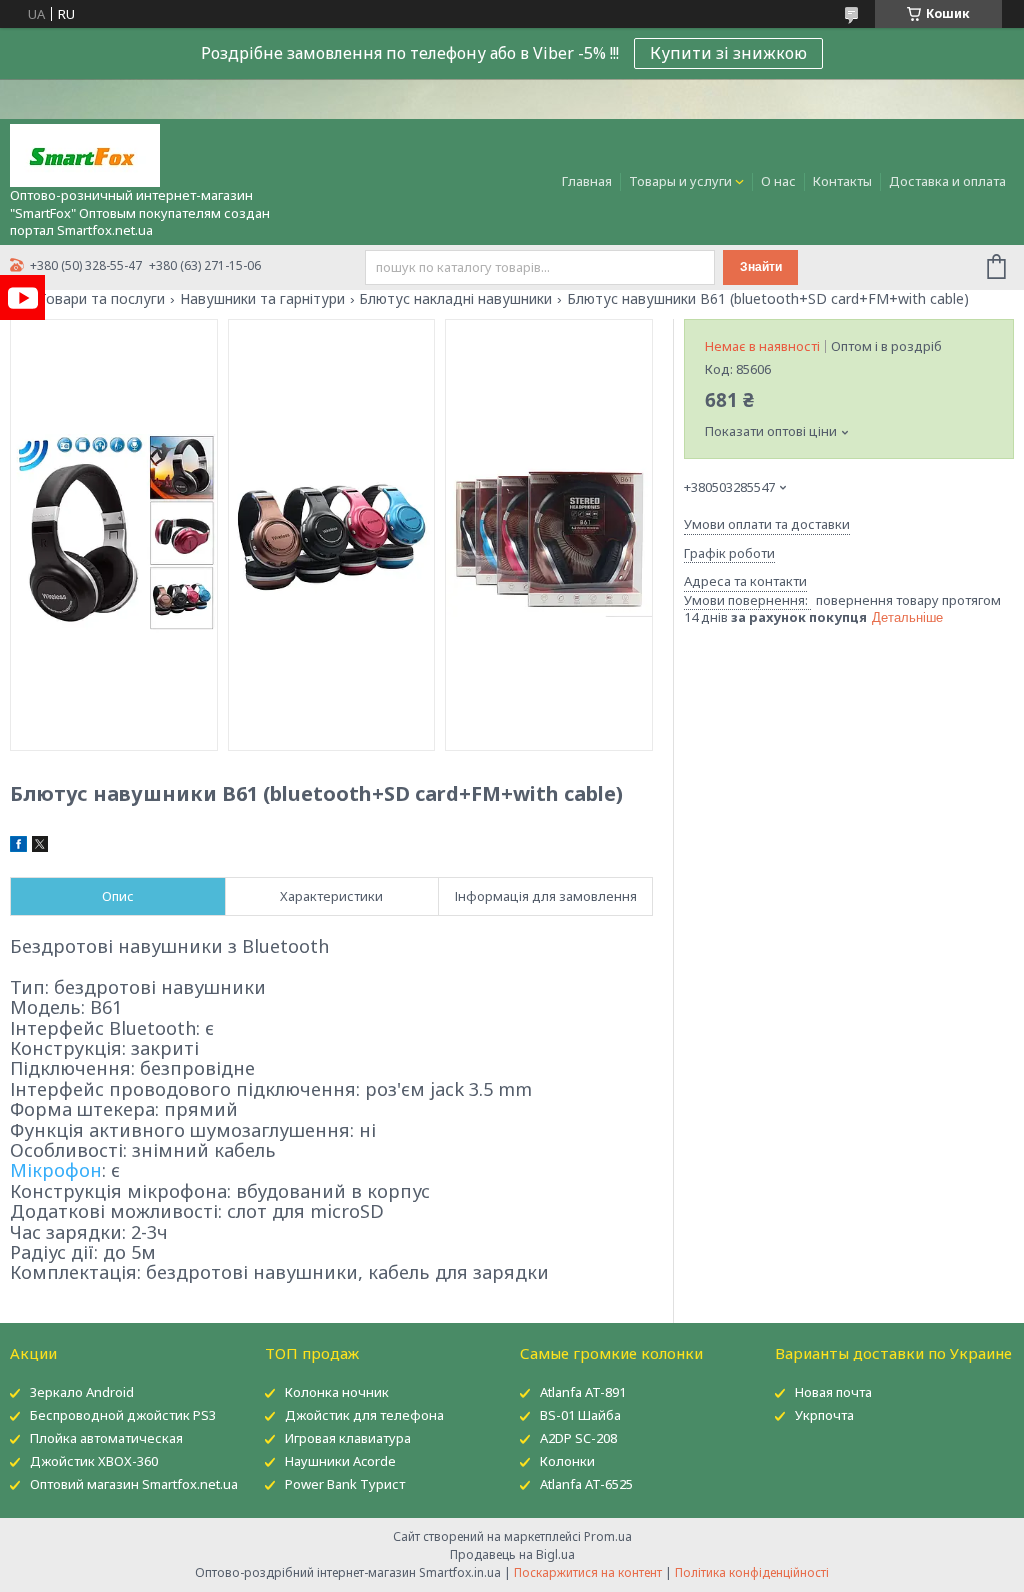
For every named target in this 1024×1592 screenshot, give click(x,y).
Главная (587, 181)
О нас (778, 181)
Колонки (567, 1461)
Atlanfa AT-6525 (586, 1484)
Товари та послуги (101, 299)
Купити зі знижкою (728, 53)
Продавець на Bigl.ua (512, 1554)
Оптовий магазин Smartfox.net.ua (134, 1484)
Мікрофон (56, 1170)
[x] (40, 847)
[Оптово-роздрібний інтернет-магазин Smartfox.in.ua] (85, 154)
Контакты (842, 181)
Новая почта (833, 1392)
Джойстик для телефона (364, 1415)
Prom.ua (608, 1536)
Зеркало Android (82, 1392)
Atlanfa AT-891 (583, 1392)
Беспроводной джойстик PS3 (123, 1415)
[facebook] (18, 847)
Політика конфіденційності (752, 1572)
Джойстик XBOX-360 (94, 1461)
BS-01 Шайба (580, 1415)
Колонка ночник (337, 1392)
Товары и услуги (680, 181)
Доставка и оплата (947, 181)
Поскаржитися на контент (588, 1572)
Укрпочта (824, 1415)
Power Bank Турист (345, 1484)
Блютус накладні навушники (455, 299)
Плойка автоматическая (106, 1438)
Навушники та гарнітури (262, 299)
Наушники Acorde (340, 1461)
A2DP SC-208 (578, 1438)
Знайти (761, 267)
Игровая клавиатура (348, 1438)
